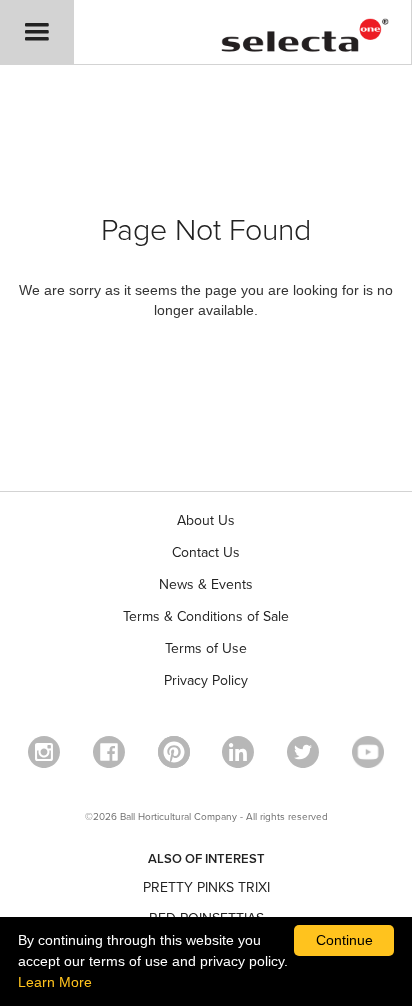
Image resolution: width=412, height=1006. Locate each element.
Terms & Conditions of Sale (206, 616)
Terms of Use (206, 648)
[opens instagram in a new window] (44, 752)
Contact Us (206, 552)
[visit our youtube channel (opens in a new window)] (368, 752)
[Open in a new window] (174, 752)
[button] (37, 32)
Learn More (55, 982)
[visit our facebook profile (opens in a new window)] (109, 752)
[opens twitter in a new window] (303, 752)
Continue (344, 940)
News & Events (206, 584)
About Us (206, 520)
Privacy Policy (206, 680)
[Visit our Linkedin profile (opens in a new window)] (238, 752)
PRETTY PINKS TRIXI (206, 887)
